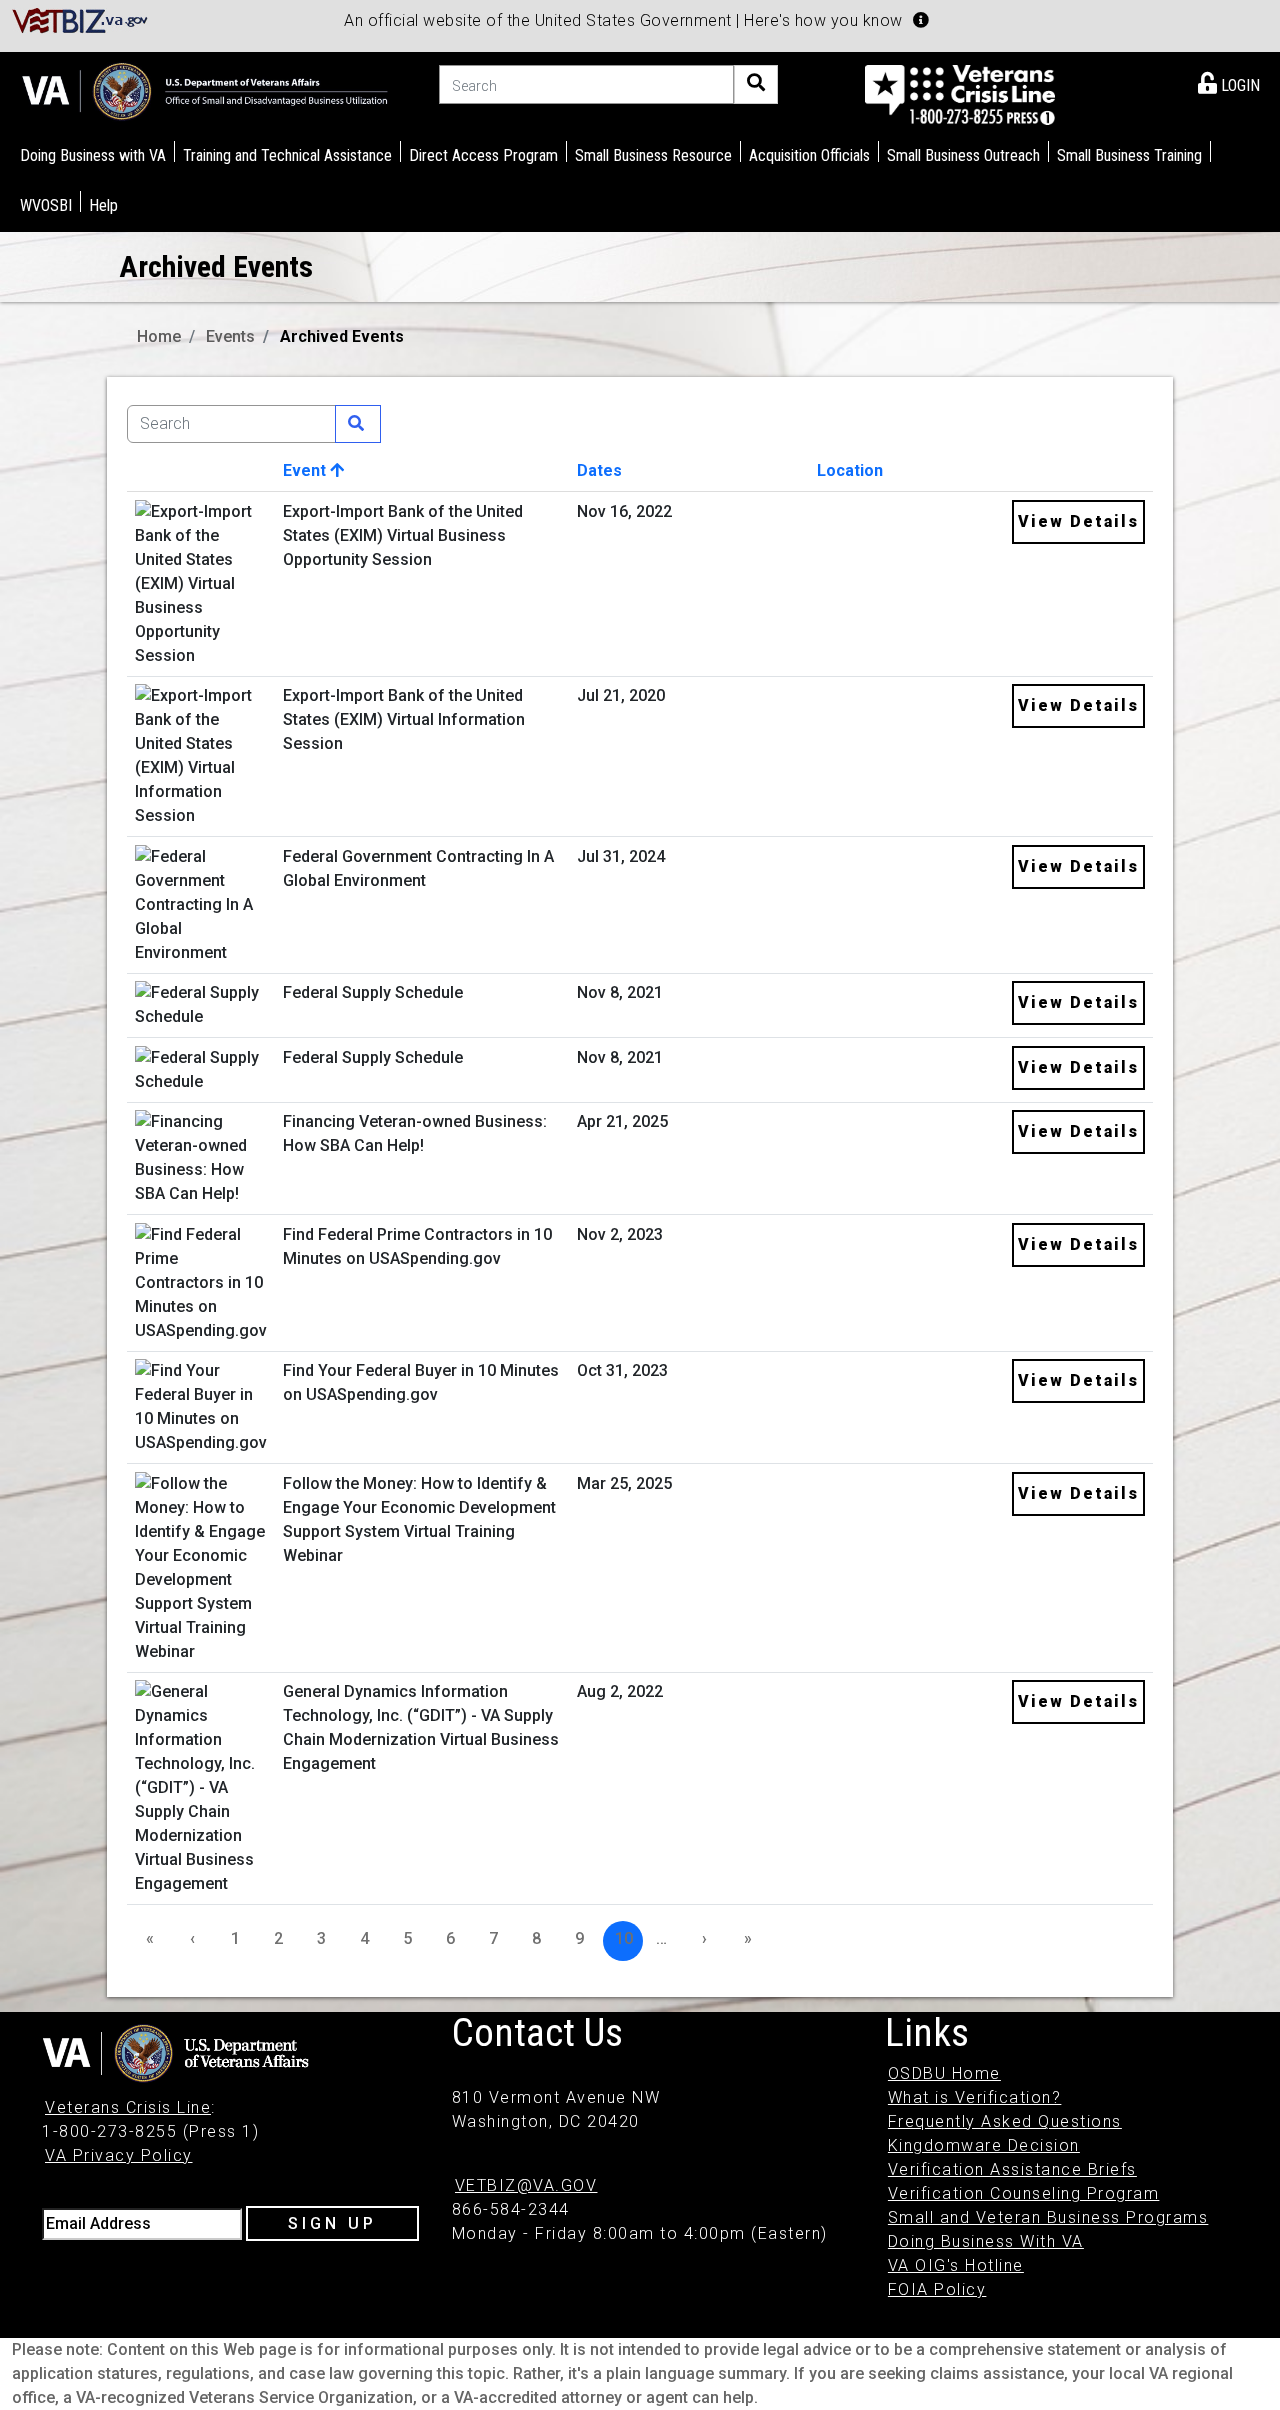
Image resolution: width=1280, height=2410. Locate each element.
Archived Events (342, 336)
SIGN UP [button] (332, 2223)
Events (230, 336)
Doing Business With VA (986, 2241)
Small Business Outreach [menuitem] (963, 155)
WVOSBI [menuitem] (46, 205)
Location (850, 470)
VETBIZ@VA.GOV (526, 2185)
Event (306, 470)
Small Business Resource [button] (653, 155)
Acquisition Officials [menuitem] (809, 155)
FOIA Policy (937, 2289)
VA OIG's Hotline (956, 2265)
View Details (1078, 521)
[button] (921, 20)
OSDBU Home (944, 2073)
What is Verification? (975, 2097)
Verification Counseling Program (1024, 2193)
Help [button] (103, 205)
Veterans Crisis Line (128, 2107)
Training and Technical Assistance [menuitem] (287, 155)
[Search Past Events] (358, 424)
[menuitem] (1229, 82)
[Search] (756, 84)
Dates (599, 470)
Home (159, 336)
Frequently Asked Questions (1005, 2121)
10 (624, 1938)
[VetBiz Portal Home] (80, 19)
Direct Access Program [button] (483, 155)
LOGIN (1238, 85)
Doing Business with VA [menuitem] (93, 155)
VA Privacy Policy (119, 2155)
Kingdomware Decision (984, 2145)
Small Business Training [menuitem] (1129, 155)
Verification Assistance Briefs (1012, 2169)
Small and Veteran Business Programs (1048, 2217)
